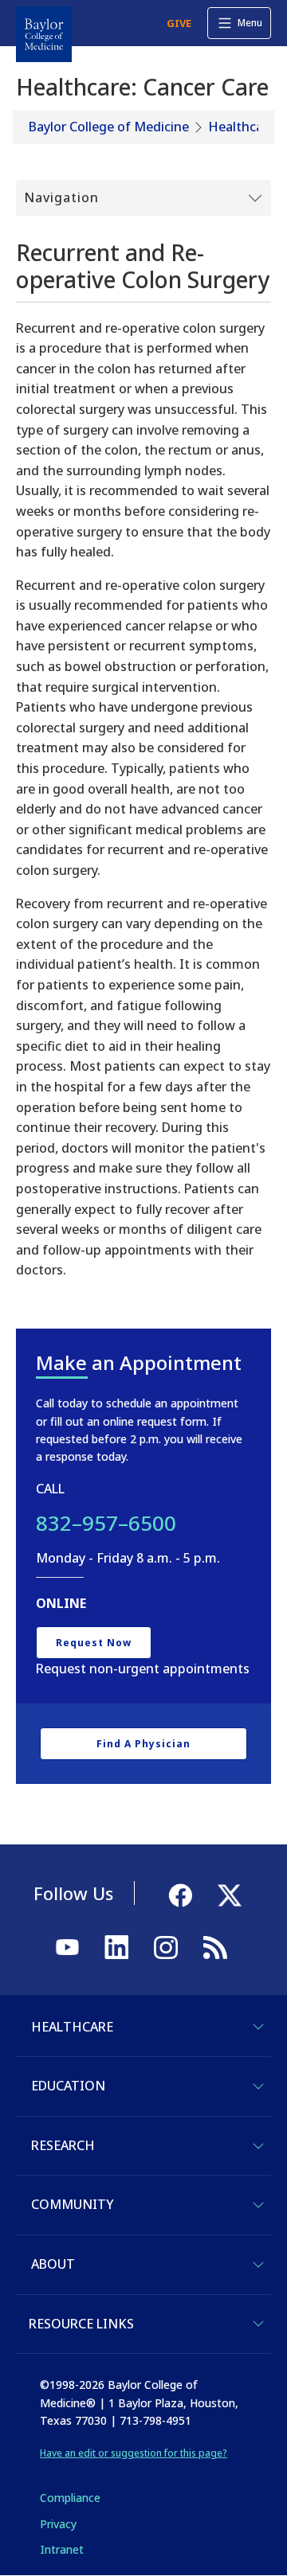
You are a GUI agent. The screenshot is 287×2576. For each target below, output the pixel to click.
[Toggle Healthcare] (258, 2027)
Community (72, 2204)
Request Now (94, 1643)
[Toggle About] (258, 2265)
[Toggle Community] (258, 2205)
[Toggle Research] (258, 2146)
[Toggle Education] (258, 2086)
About (53, 2264)
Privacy (58, 2524)
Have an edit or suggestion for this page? (134, 2453)
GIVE (179, 23)
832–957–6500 (106, 1523)
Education (68, 2086)
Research (63, 2145)
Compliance (70, 2498)
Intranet (62, 2549)
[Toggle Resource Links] (258, 2324)
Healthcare (242, 127)
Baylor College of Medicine (109, 127)
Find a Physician (143, 1744)
